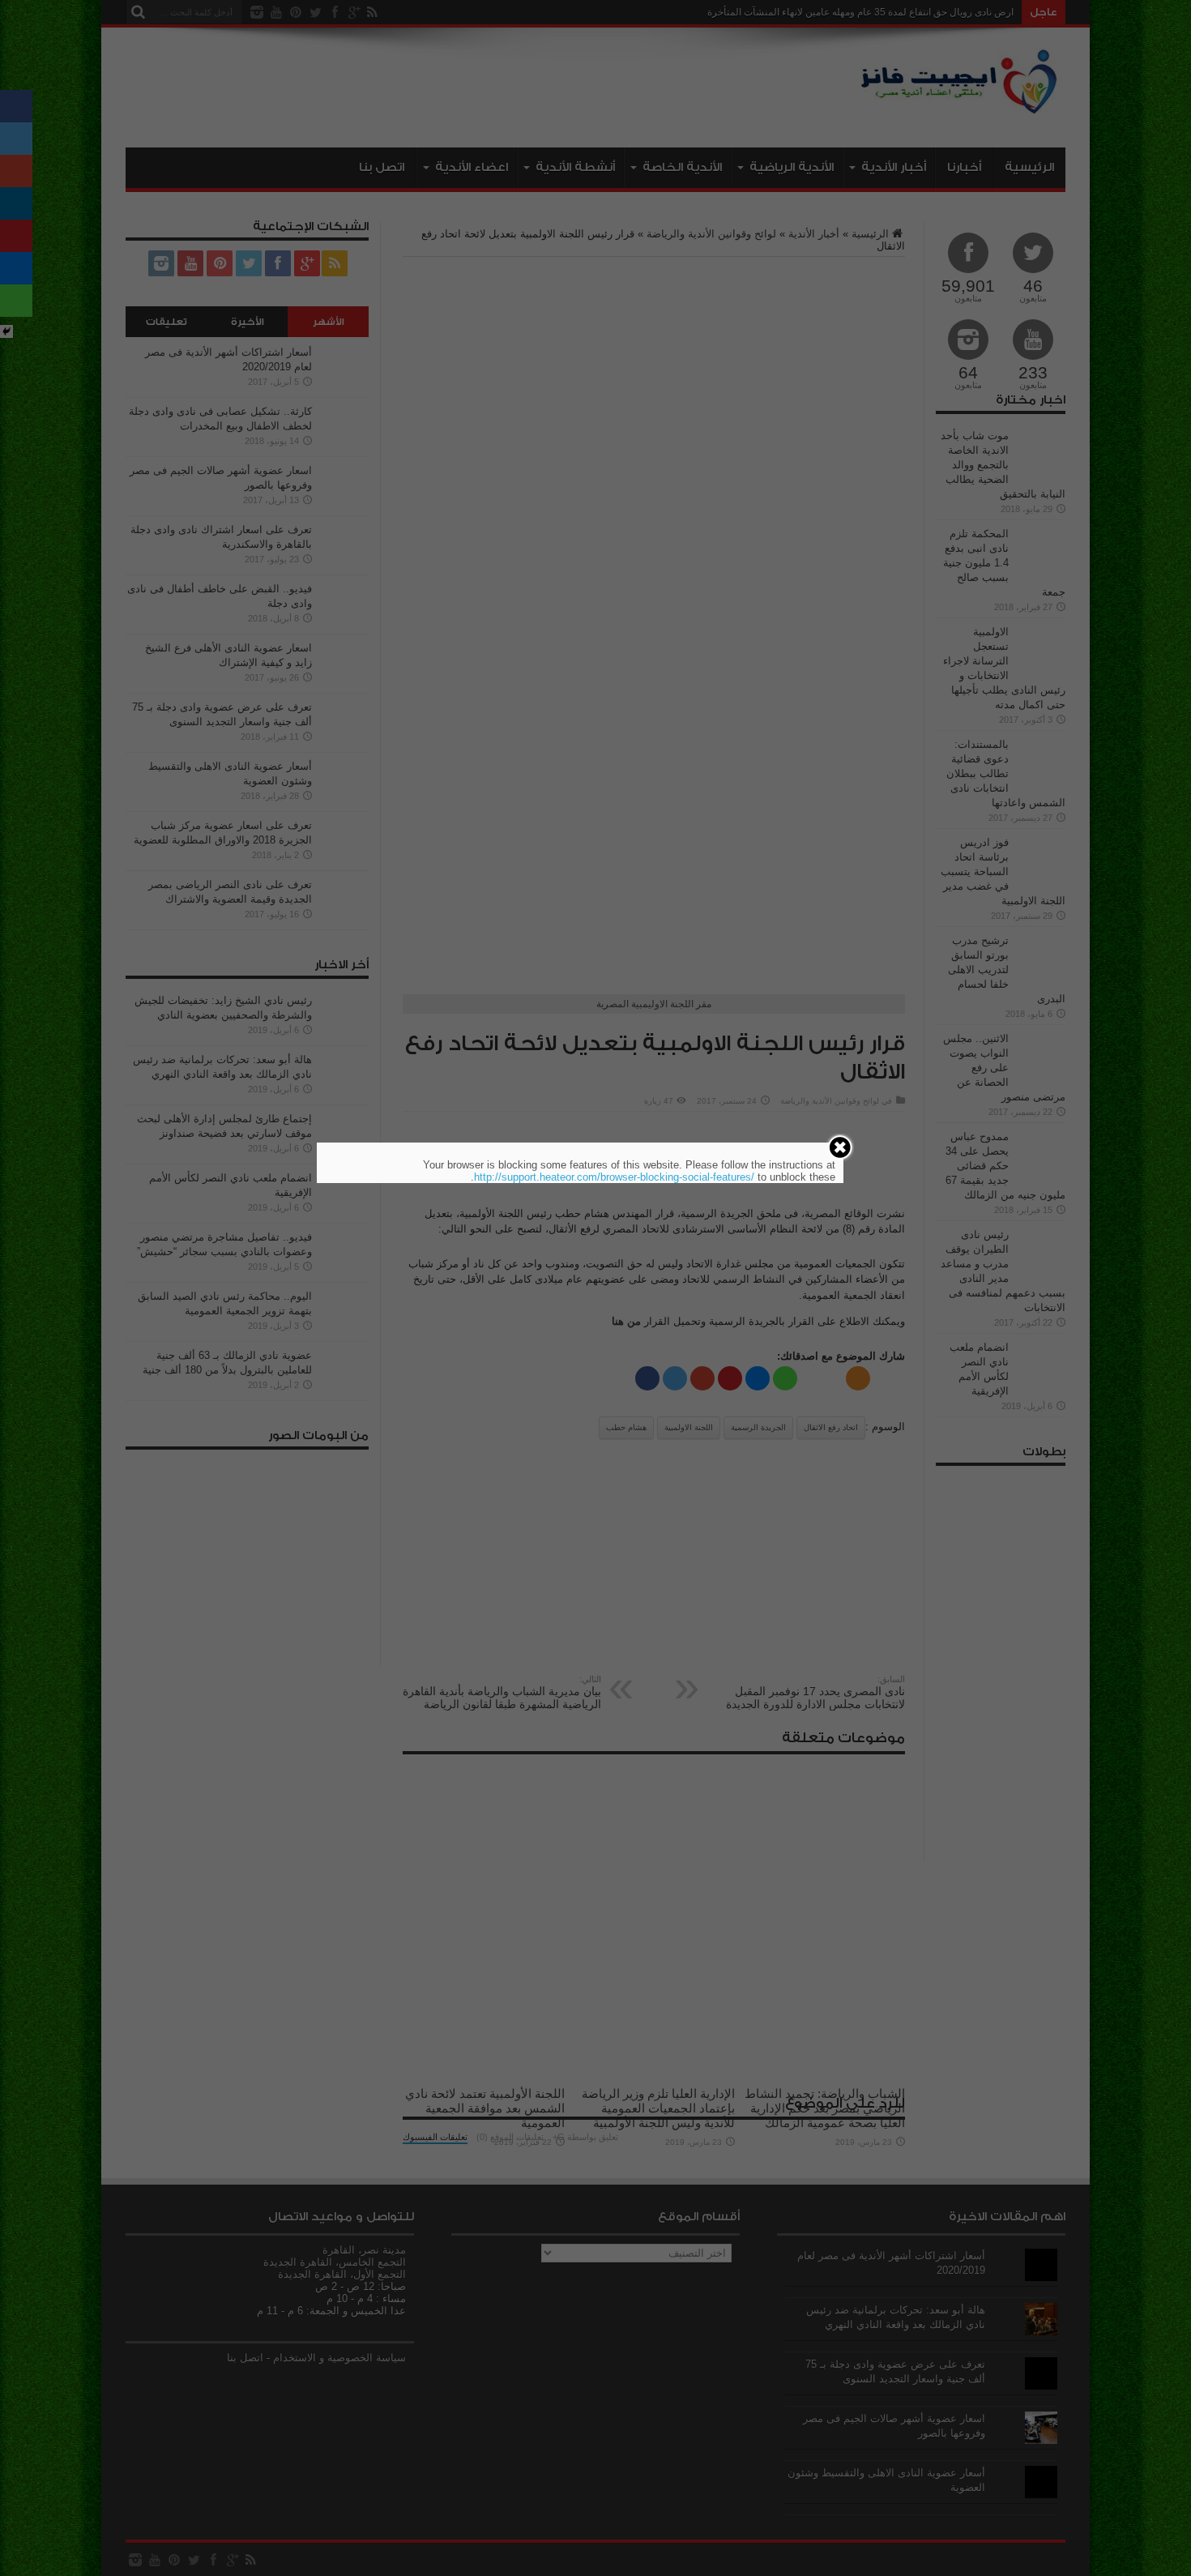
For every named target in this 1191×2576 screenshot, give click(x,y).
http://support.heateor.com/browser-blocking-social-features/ (614, 1177)
